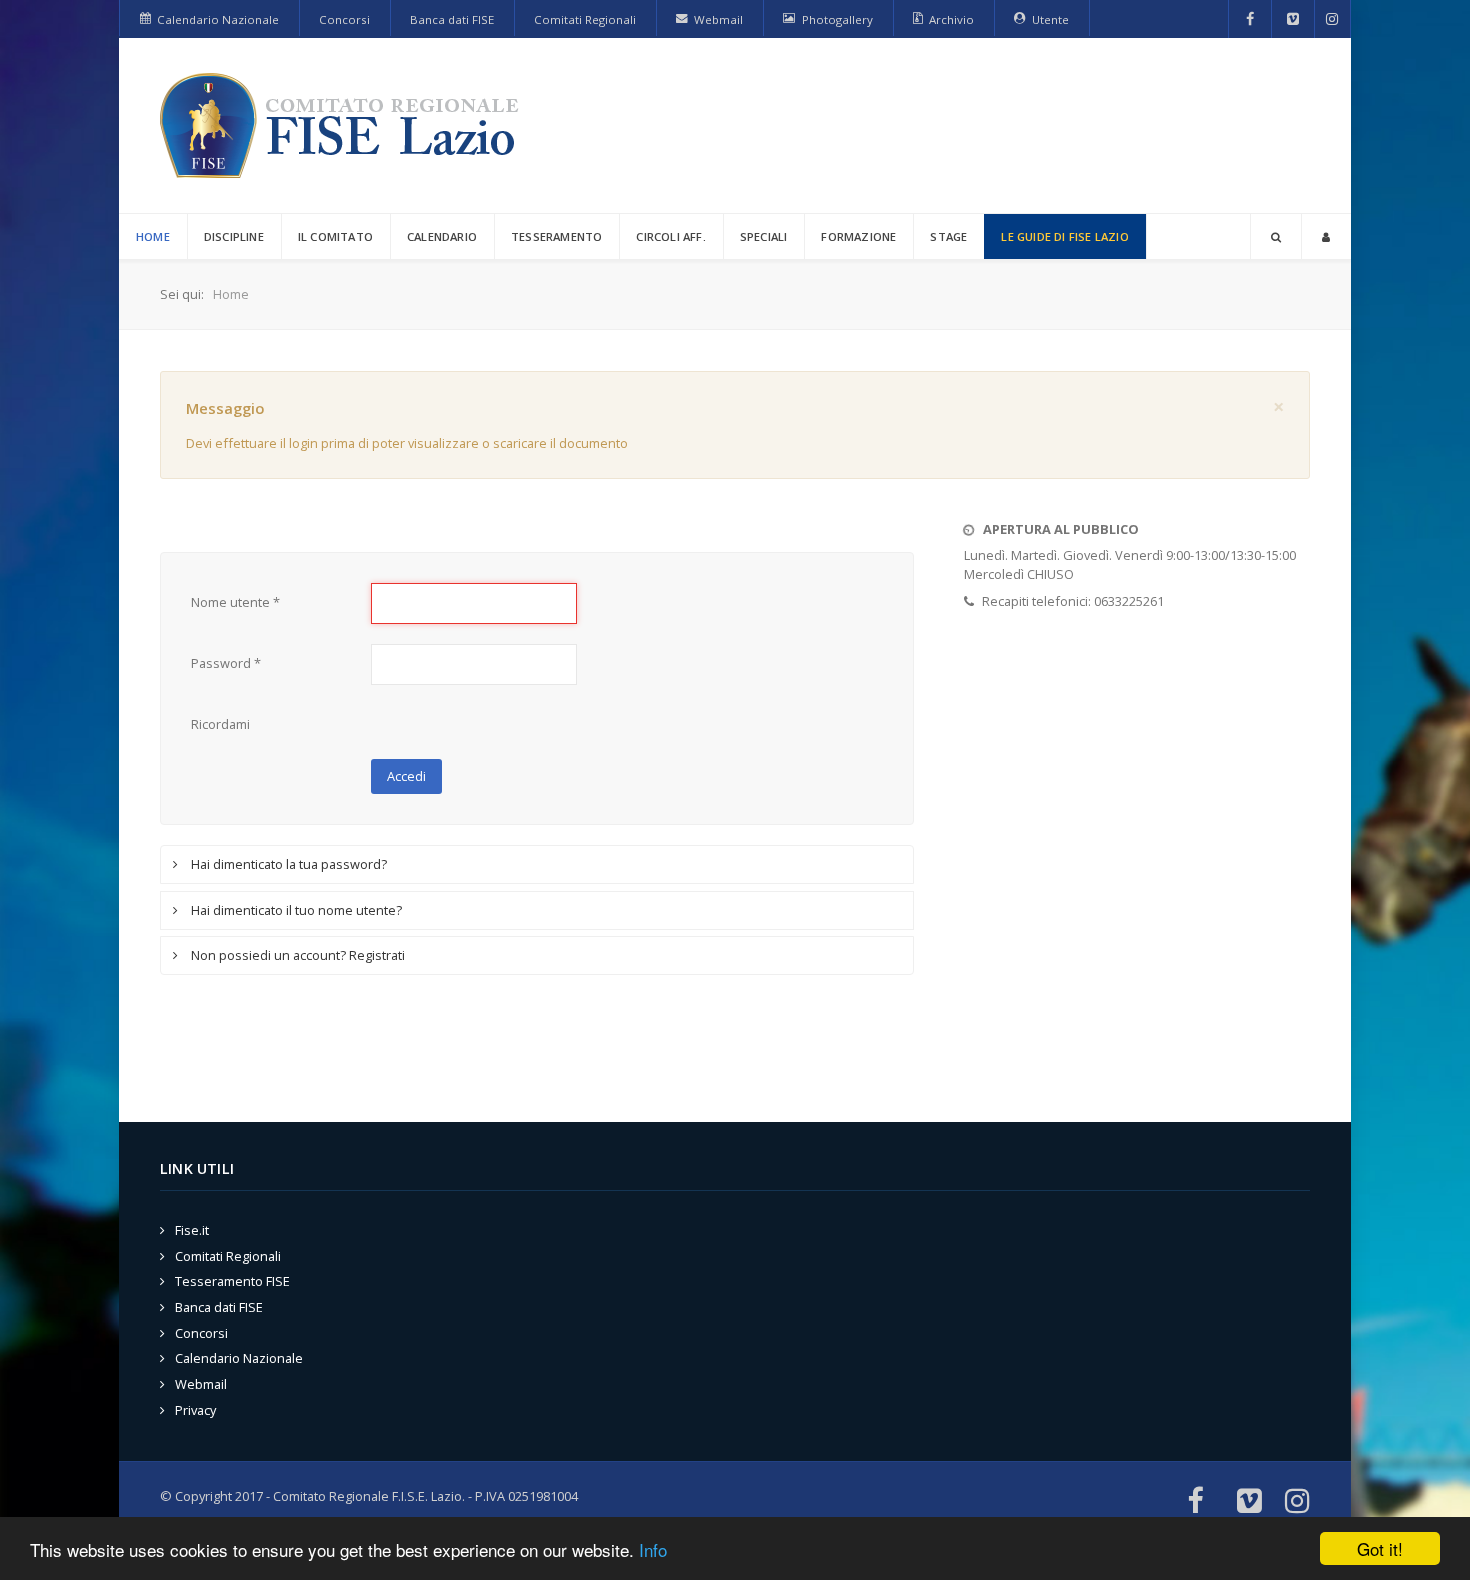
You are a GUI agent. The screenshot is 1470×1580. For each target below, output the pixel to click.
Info (653, 1549)
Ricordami (220, 724)
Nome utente (235, 602)
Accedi (406, 776)
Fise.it (192, 1230)
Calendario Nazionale (239, 1358)
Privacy (195, 1410)
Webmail (201, 1384)
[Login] (1326, 236)
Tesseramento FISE (232, 1281)
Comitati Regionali (228, 1256)
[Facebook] (1250, 19)
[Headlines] (343, 125)
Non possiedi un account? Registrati (296, 955)
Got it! (1380, 1548)
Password (226, 663)
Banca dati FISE (219, 1307)
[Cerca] (1276, 236)
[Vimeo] (1293, 19)
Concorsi (201, 1333)
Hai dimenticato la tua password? (287, 864)
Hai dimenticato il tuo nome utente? (295, 910)
